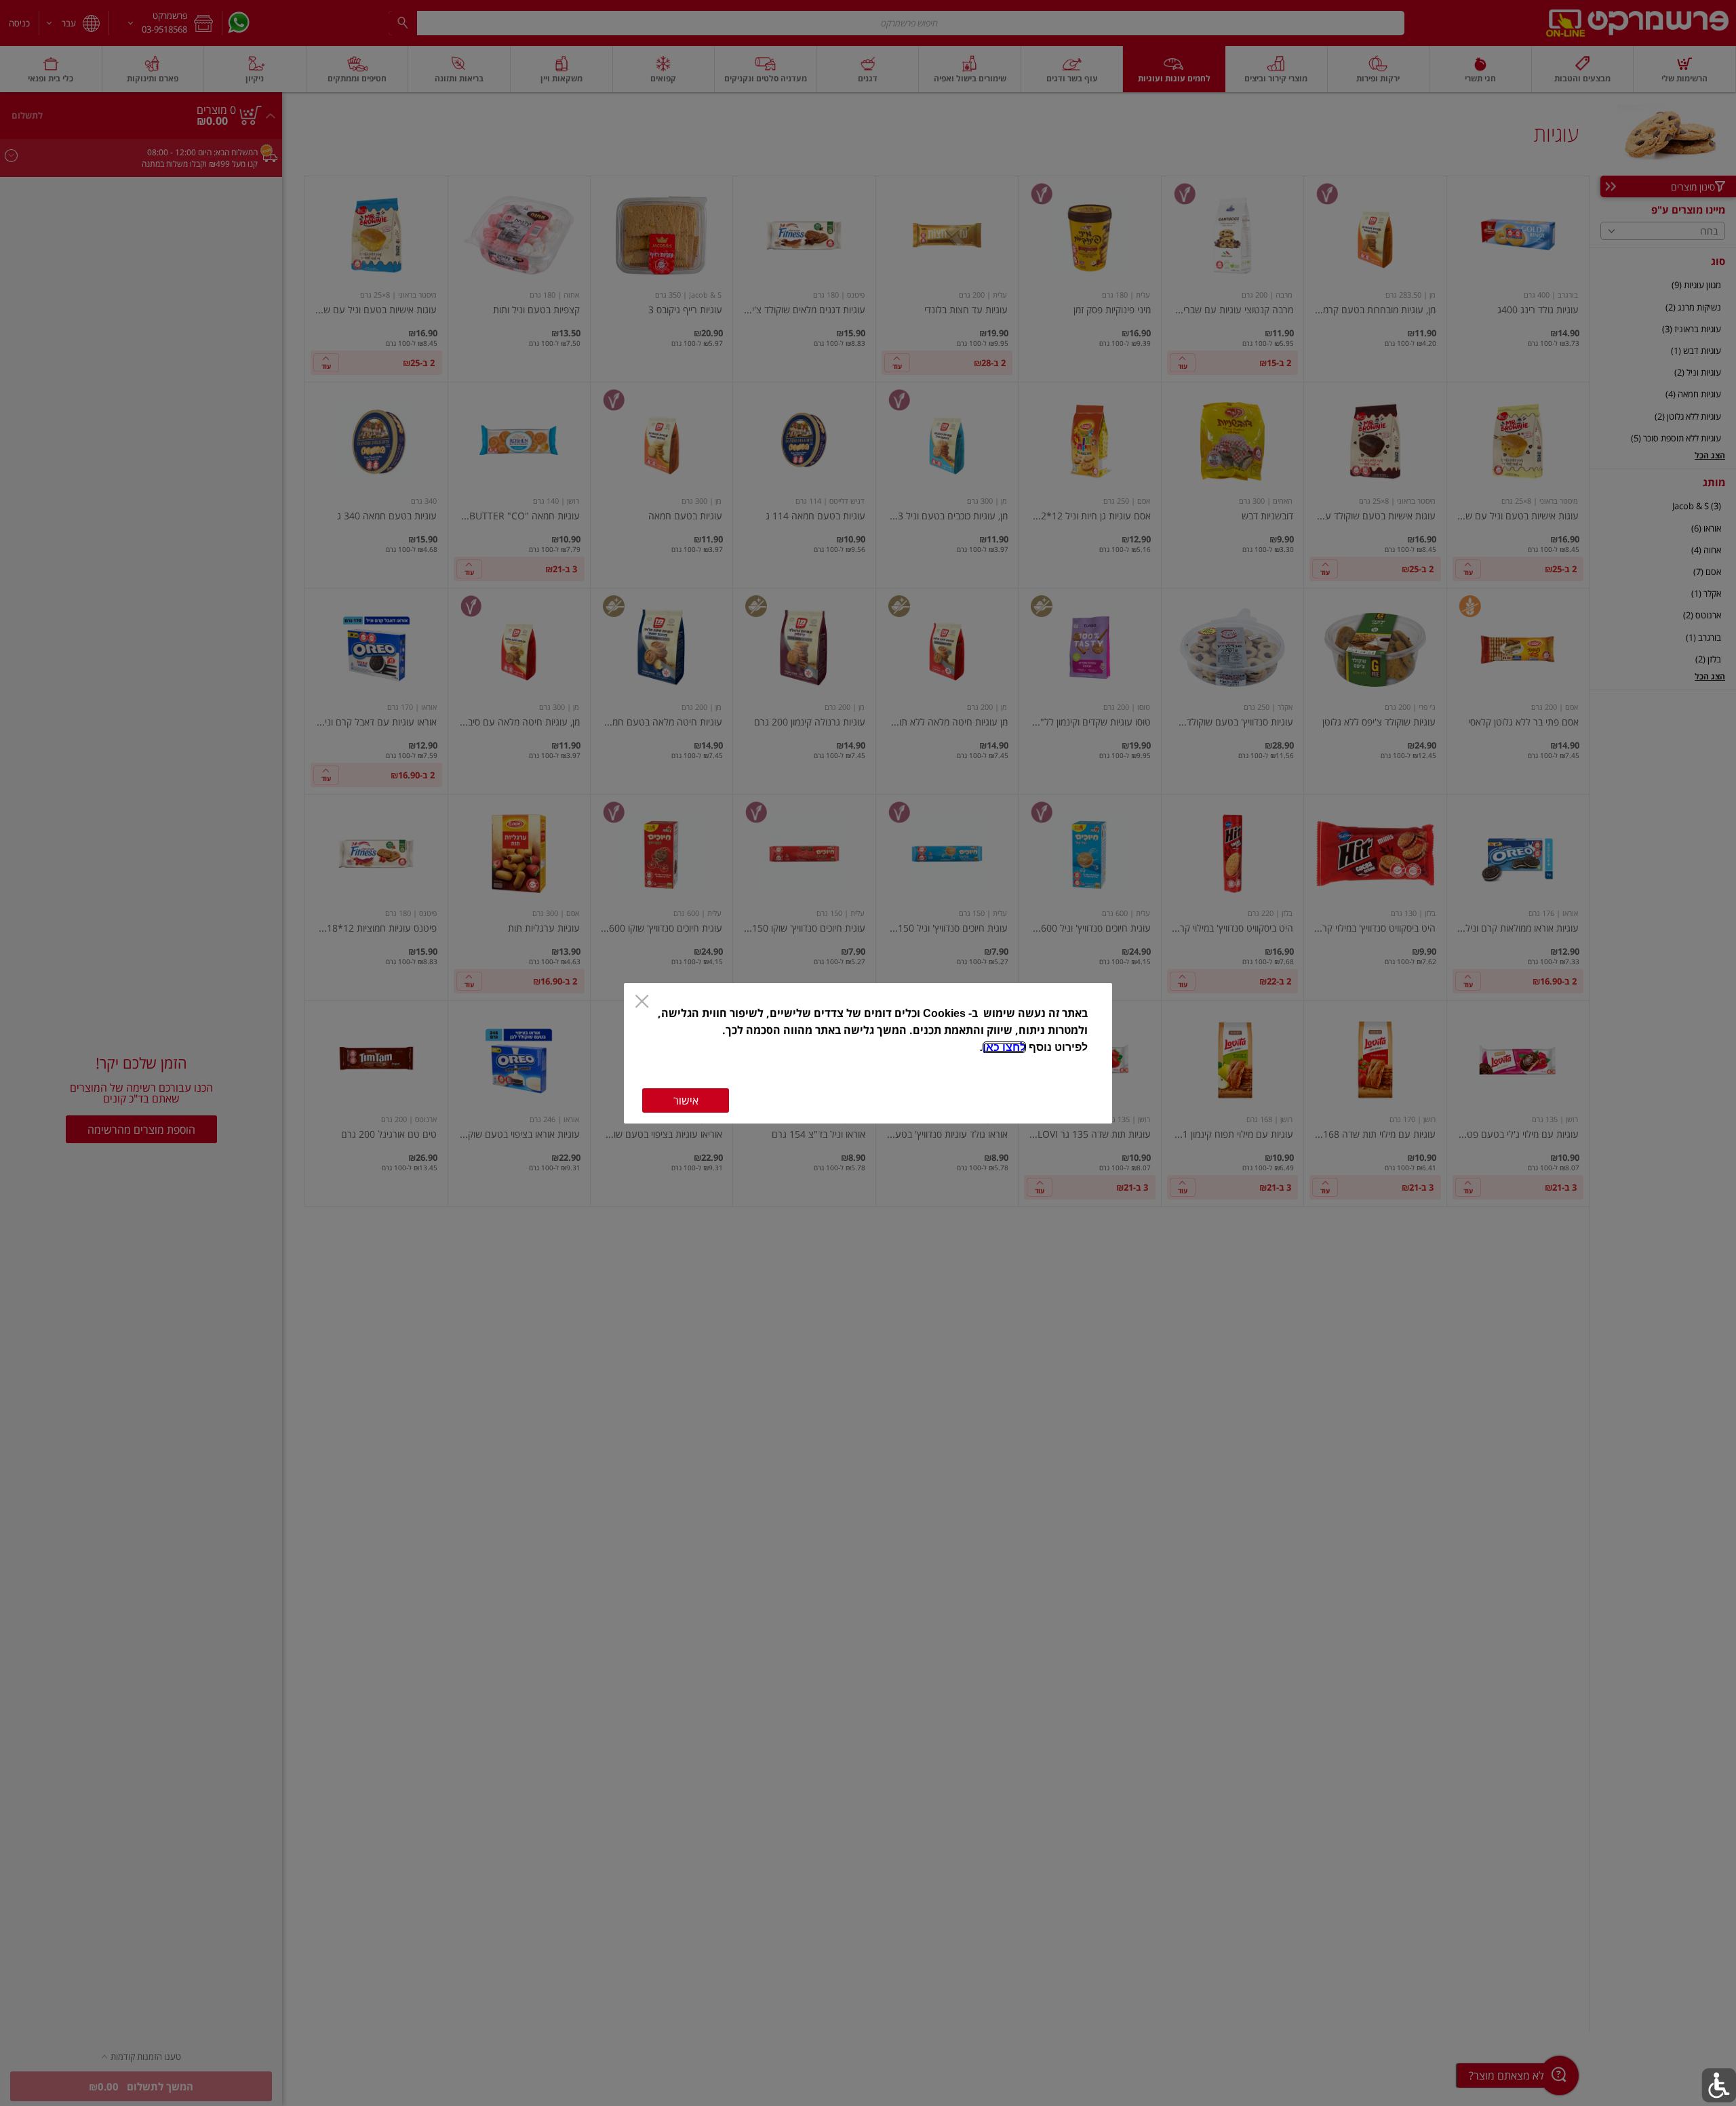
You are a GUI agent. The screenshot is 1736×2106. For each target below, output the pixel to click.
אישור (686, 1100)
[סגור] (642, 1003)
